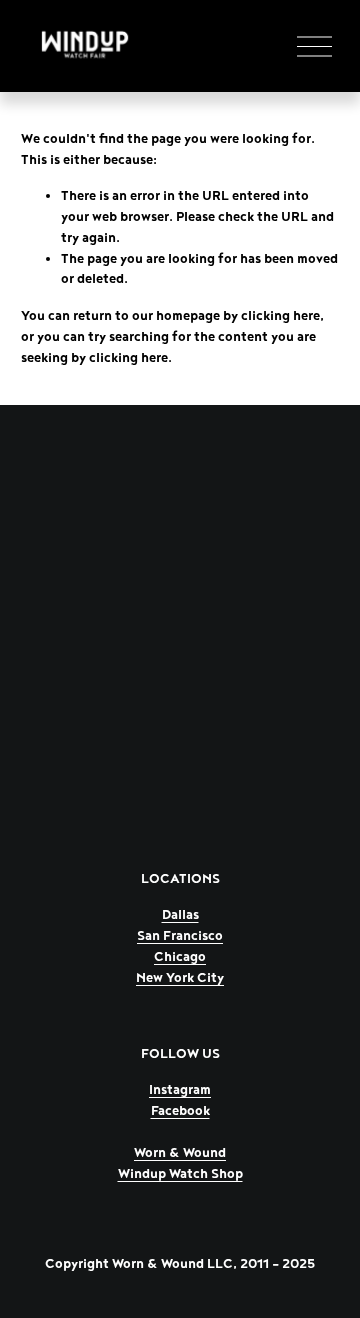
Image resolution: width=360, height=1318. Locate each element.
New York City (180, 978)
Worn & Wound (180, 1153)
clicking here (280, 316)
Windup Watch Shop (180, 1174)
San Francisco (180, 936)
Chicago (180, 957)
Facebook (180, 1111)
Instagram (180, 1090)
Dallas (180, 915)
